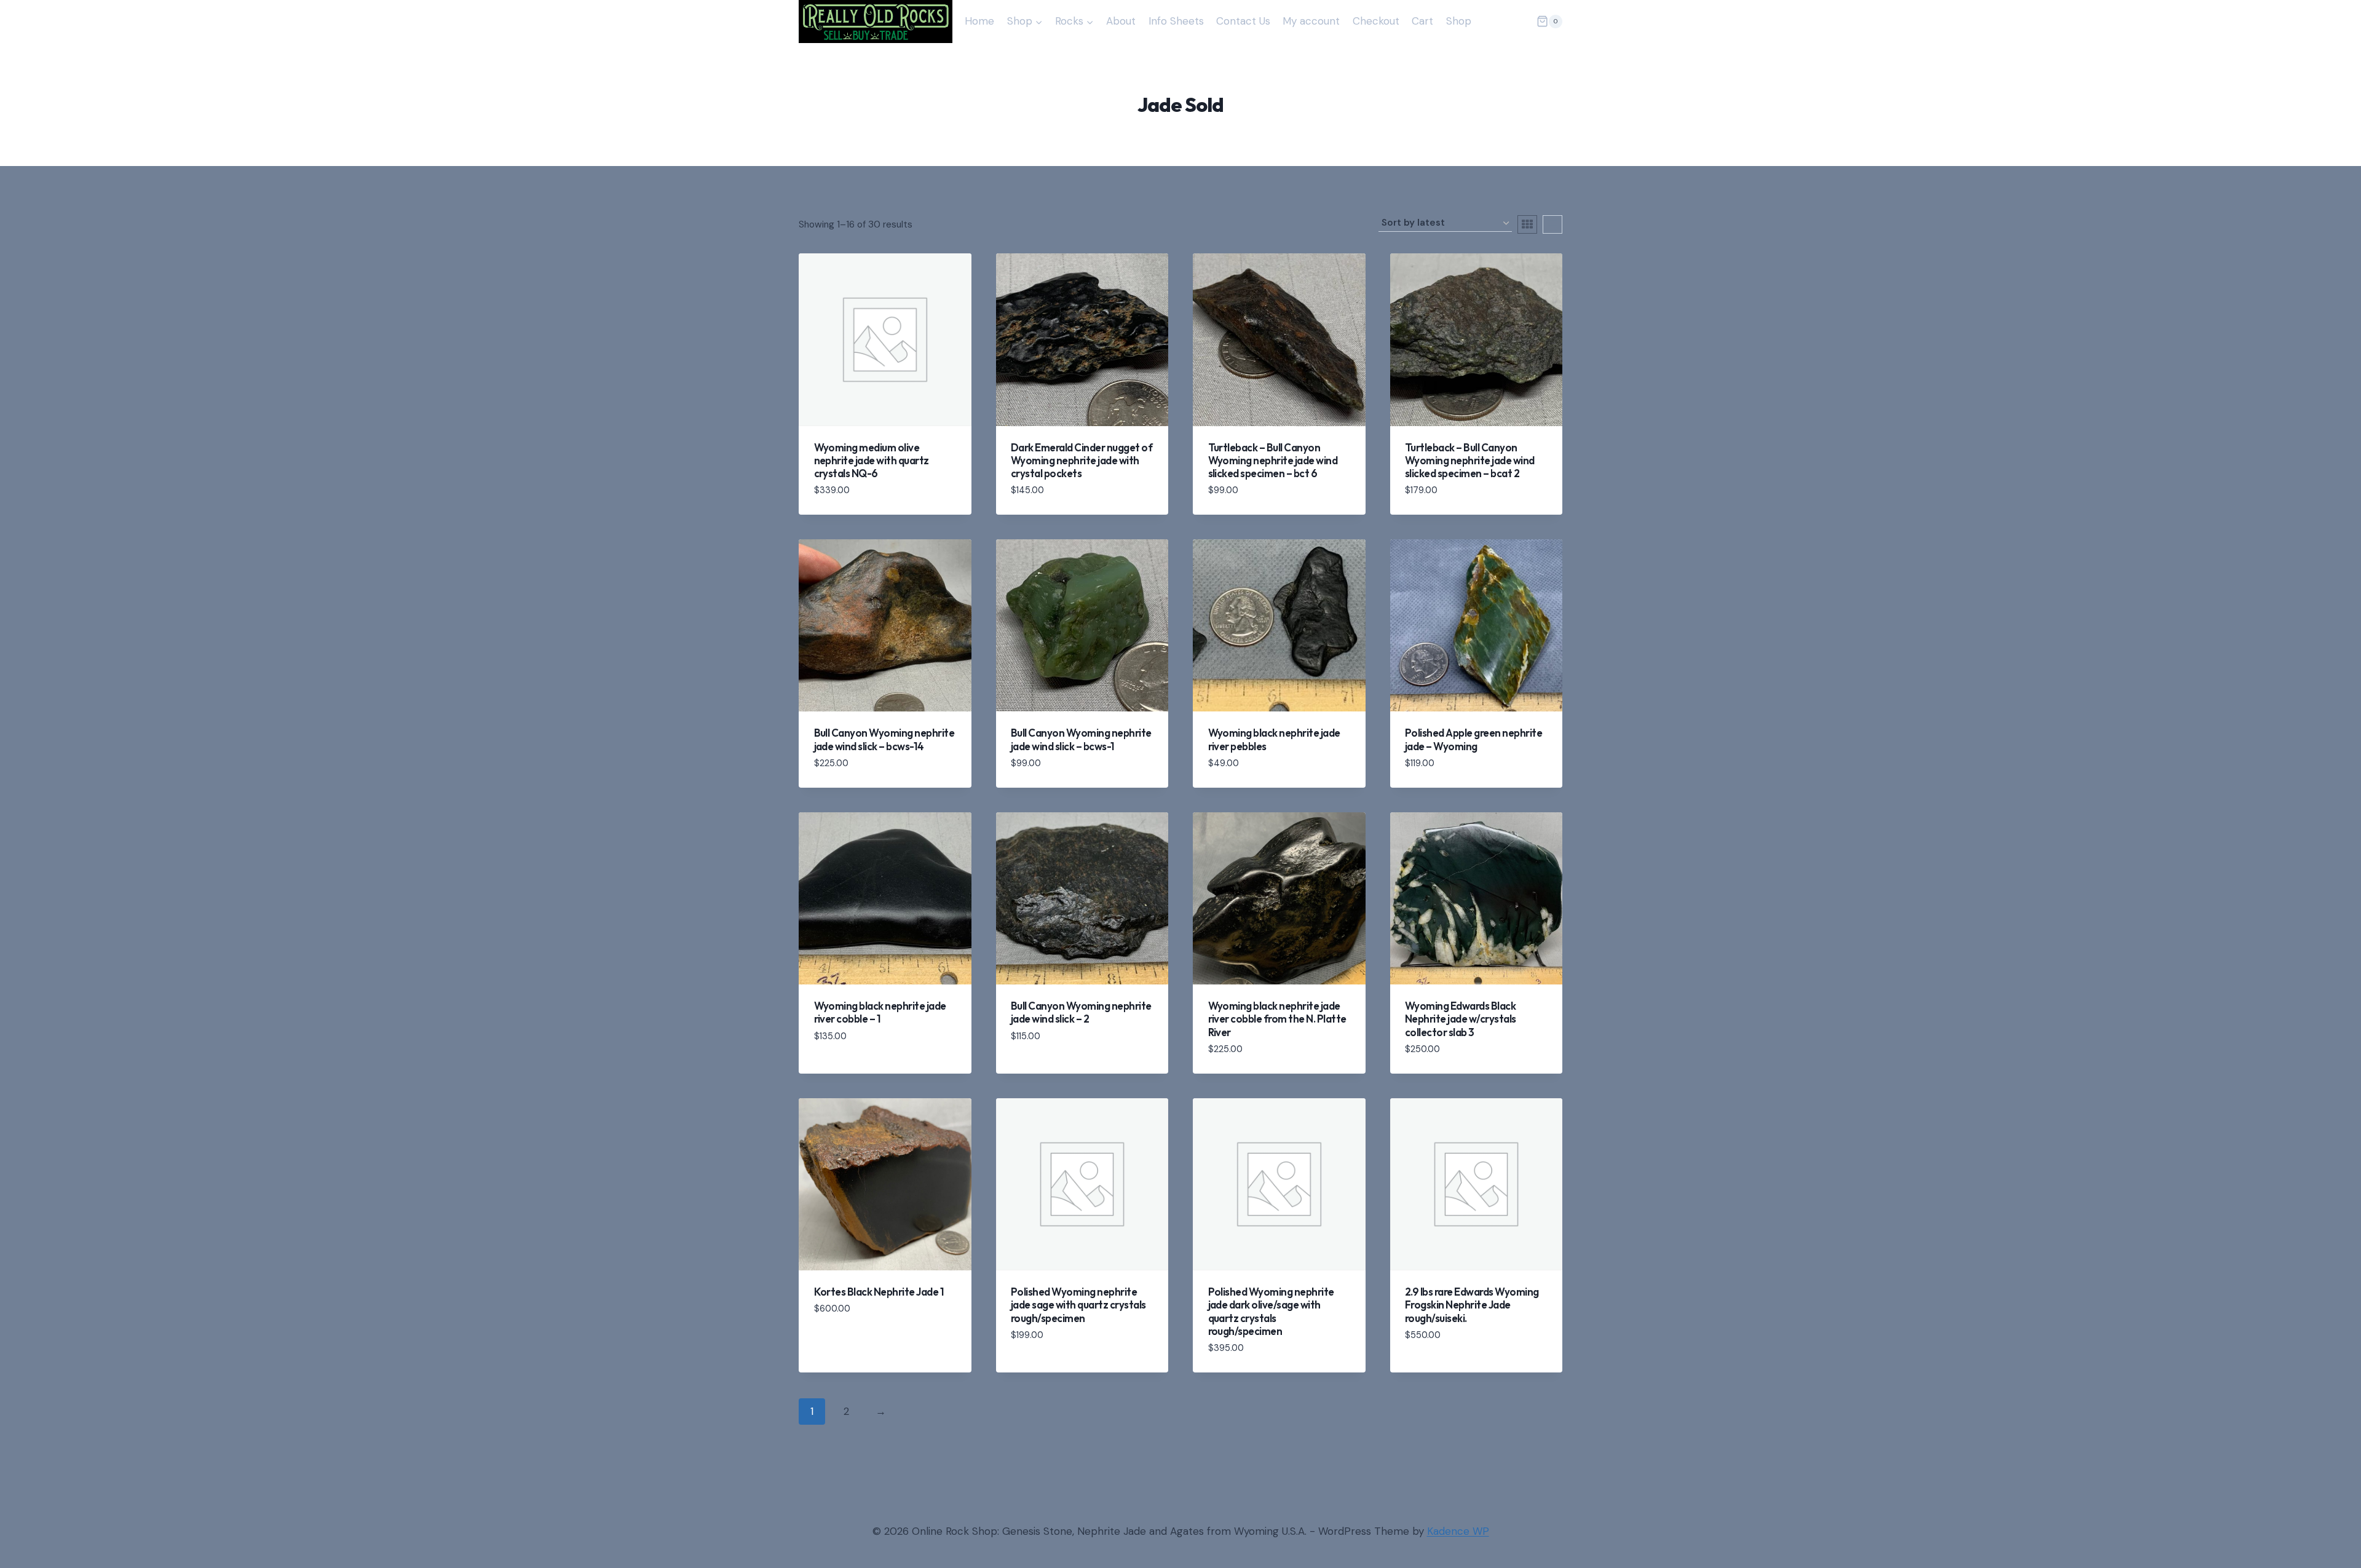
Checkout (1376, 21)
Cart (1422, 21)
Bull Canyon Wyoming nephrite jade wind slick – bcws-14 (884, 739)
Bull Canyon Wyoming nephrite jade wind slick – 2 (1081, 1012)
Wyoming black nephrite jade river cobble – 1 (880, 1012)
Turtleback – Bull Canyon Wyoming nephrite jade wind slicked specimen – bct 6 (1273, 461)
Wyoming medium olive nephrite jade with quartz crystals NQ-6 (872, 461)
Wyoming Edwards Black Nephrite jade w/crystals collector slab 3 (1461, 1019)
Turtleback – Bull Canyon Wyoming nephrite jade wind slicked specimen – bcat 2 (1470, 461)
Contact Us (1243, 21)
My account (1311, 21)
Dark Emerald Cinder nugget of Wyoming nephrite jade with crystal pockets (1082, 461)
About (1121, 21)
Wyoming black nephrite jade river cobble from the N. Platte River (1277, 1019)
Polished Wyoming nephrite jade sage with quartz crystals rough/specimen (1078, 1305)
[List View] (1552, 224)
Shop (1459, 21)
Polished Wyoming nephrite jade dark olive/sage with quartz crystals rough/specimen (1271, 1311)
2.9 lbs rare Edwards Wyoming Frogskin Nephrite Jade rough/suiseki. (1472, 1305)
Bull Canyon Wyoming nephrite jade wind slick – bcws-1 (1081, 739)
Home (979, 21)
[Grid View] (1527, 224)
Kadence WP (1458, 1531)
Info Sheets (1176, 21)
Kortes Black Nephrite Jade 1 (879, 1292)
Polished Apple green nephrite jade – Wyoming (1473, 739)
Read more (840, 1063)
